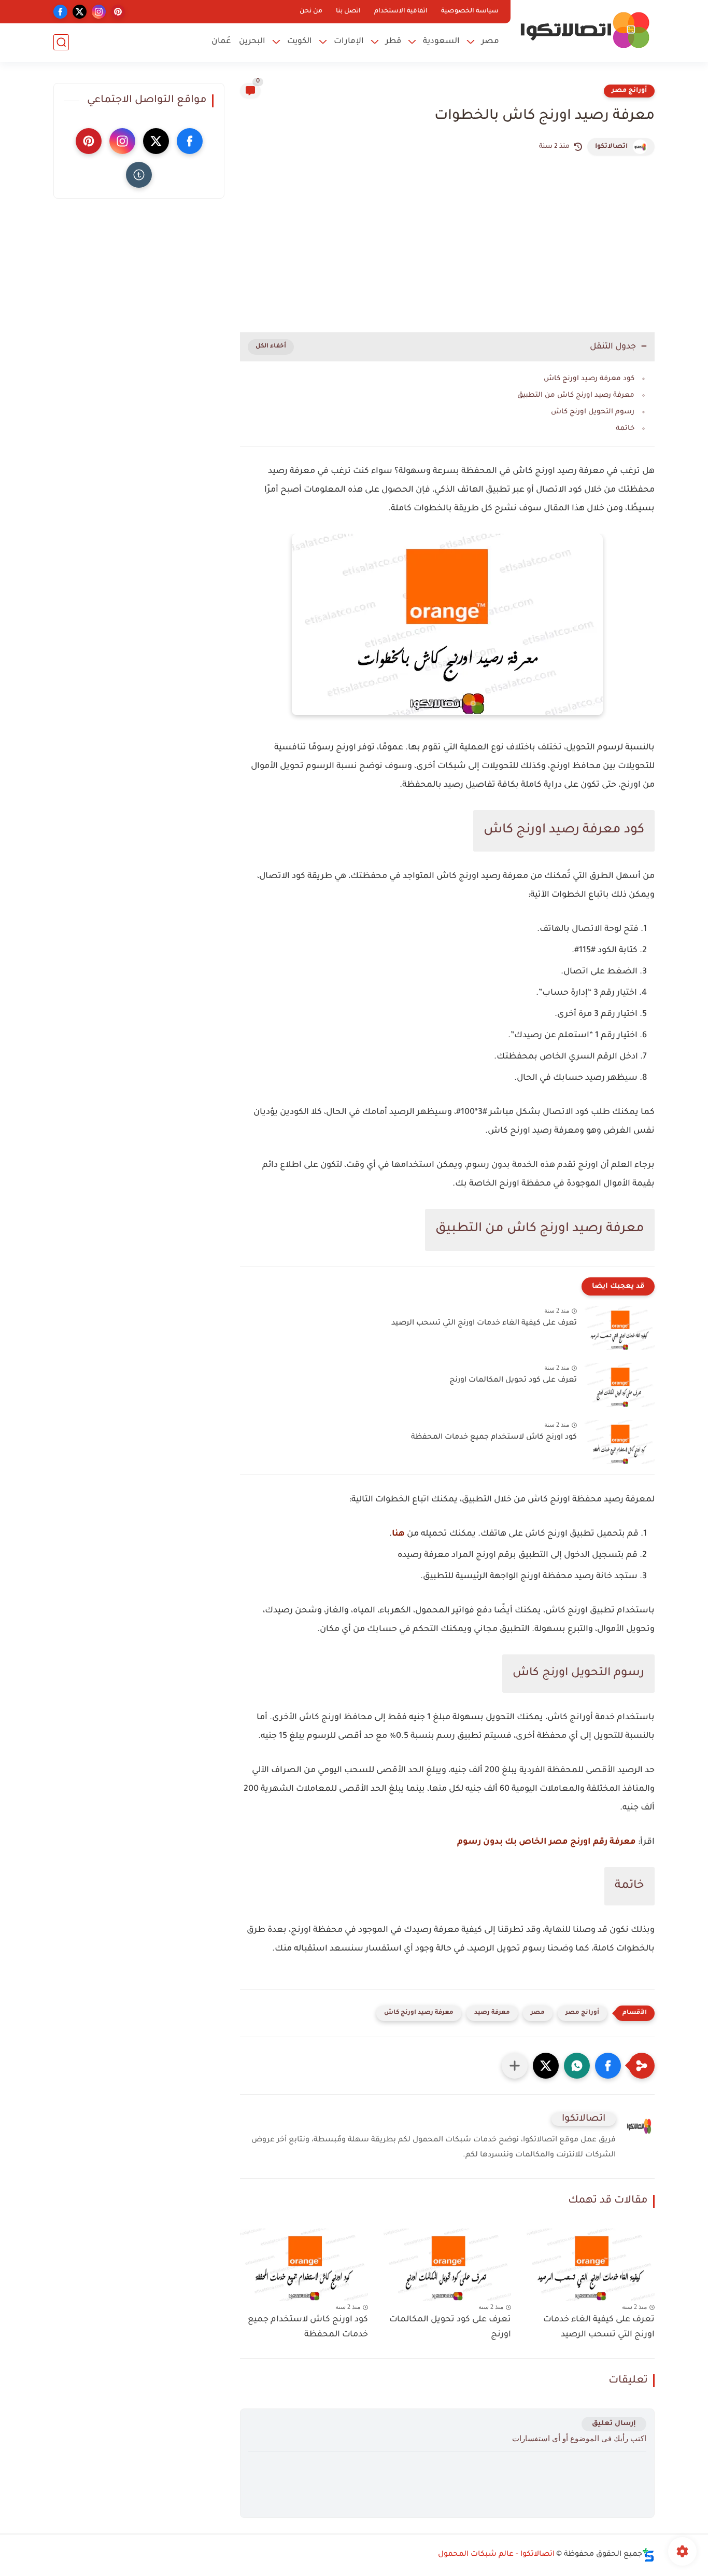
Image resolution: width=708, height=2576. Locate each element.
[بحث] (61, 42)
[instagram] (99, 12)
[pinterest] (118, 12)
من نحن (311, 11)
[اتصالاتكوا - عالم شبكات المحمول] (585, 30)
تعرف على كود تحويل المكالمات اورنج (513, 1381)
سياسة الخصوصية (470, 11)
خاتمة (625, 429)
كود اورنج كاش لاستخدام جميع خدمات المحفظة (494, 1438)
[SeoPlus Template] (648, 2555)
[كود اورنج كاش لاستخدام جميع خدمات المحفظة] (620, 1442)
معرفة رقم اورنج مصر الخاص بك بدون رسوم (547, 1842)
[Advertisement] (447, 244)
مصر (490, 42)
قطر (393, 42)
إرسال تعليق (614, 2424)
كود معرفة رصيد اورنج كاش (589, 379)
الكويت (300, 42)
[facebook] (60, 12)
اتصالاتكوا (611, 147)
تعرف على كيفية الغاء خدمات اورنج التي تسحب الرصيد (484, 1324)
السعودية (441, 42)
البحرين (252, 42)
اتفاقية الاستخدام (401, 11)
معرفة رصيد (492, 2013)
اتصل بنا (348, 11)
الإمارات (349, 42)
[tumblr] (139, 175)
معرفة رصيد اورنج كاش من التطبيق (576, 395)
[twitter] (80, 12)
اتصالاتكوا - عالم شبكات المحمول (496, 2555)
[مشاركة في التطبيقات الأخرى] (515, 2066)
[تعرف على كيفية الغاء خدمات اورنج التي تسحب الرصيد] (620, 1328)
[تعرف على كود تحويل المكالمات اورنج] (620, 1385)
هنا (398, 1534)
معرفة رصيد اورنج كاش (419, 2013)
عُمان (221, 42)
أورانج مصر (629, 91)
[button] (608, 2066)
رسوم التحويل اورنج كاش (593, 412)
